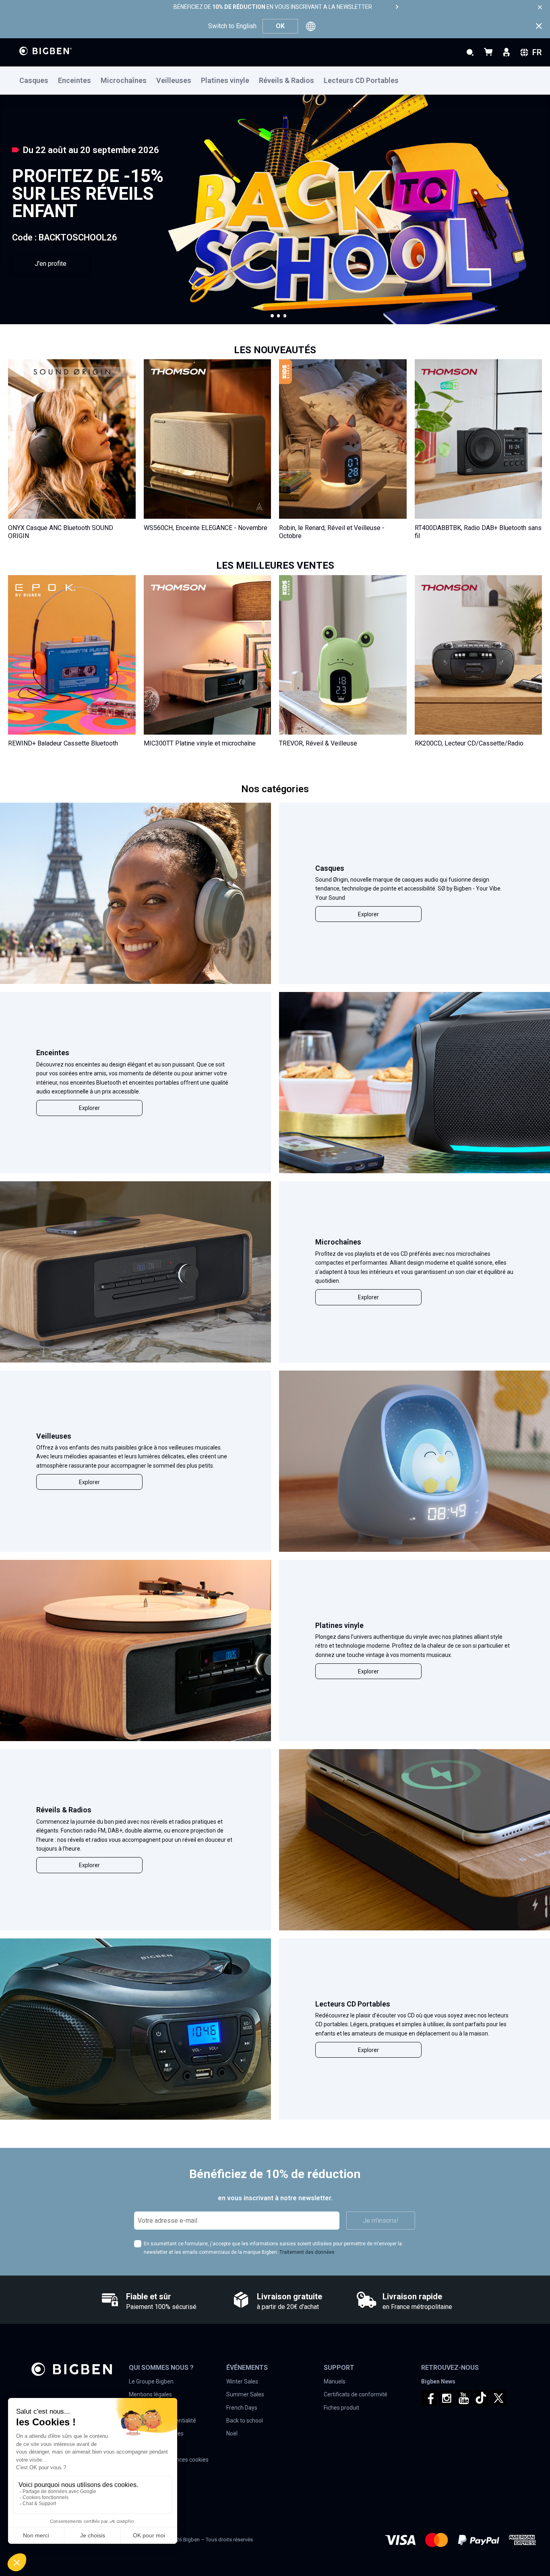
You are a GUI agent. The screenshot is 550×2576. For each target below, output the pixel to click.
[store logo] (45, 51)
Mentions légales (150, 2394)
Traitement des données (307, 2252)
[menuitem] (39, 81)
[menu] (275, 81)
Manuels (335, 2381)
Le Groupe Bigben (151, 2381)
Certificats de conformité (356, 2394)
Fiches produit (341, 2408)
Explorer (368, 914)
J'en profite (51, 264)
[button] (272, 316)
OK (280, 26)
